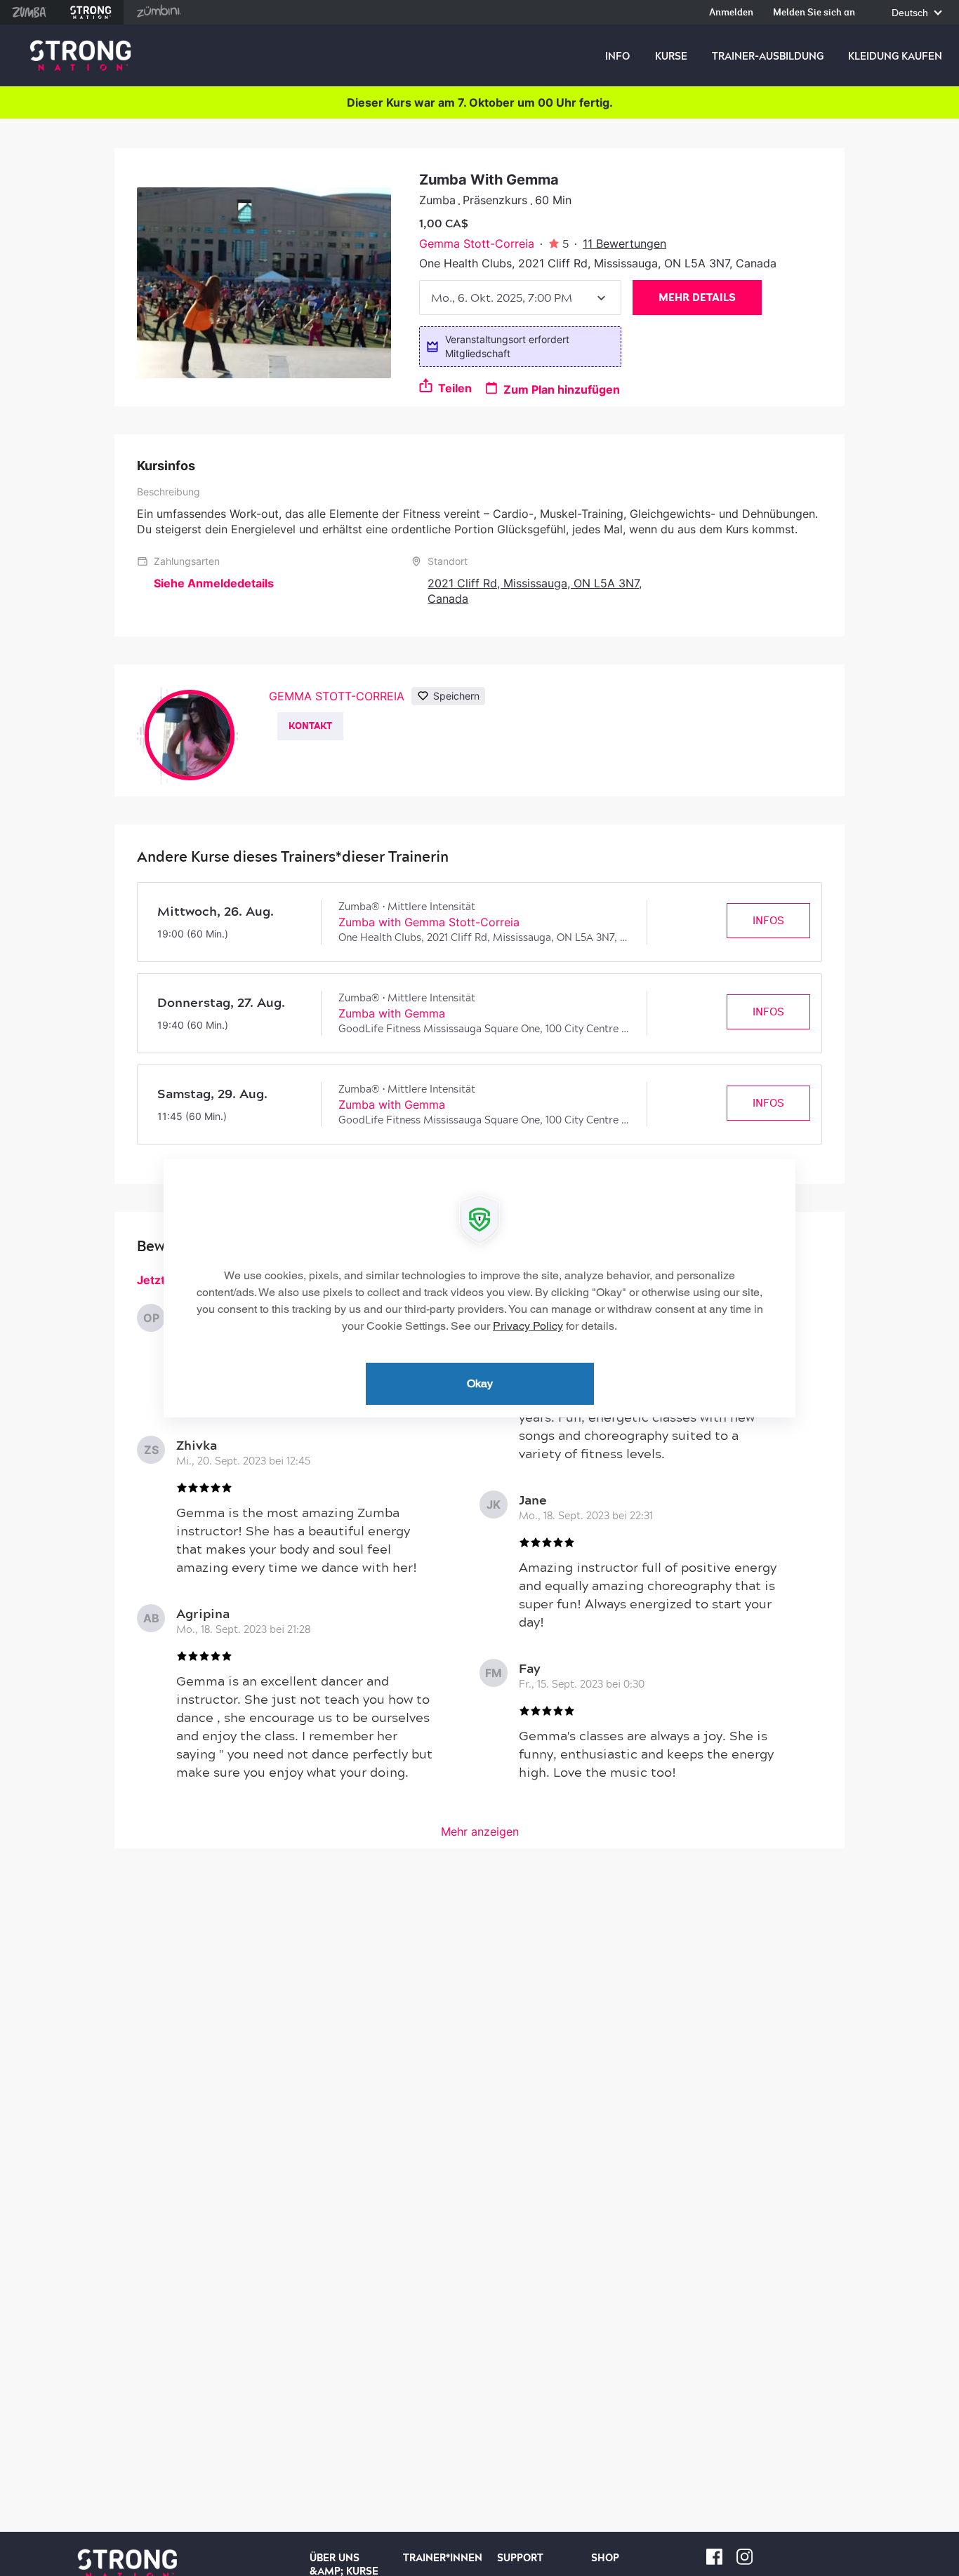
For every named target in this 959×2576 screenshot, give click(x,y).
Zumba (29, 12)
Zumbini (159, 12)
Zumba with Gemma (392, 1013)
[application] (479, 1288)
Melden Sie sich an (814, 13)
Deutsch (911, 13)
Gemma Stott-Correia (477, 243)
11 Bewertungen (624, 243)
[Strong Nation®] (80, 56)
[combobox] (520, 298)
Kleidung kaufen (895, 56)
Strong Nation (91, 12)
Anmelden (731, 13)
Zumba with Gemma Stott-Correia (429, 922)
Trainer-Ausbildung (768, 56)
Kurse (671, 56)
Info (617, 56)
